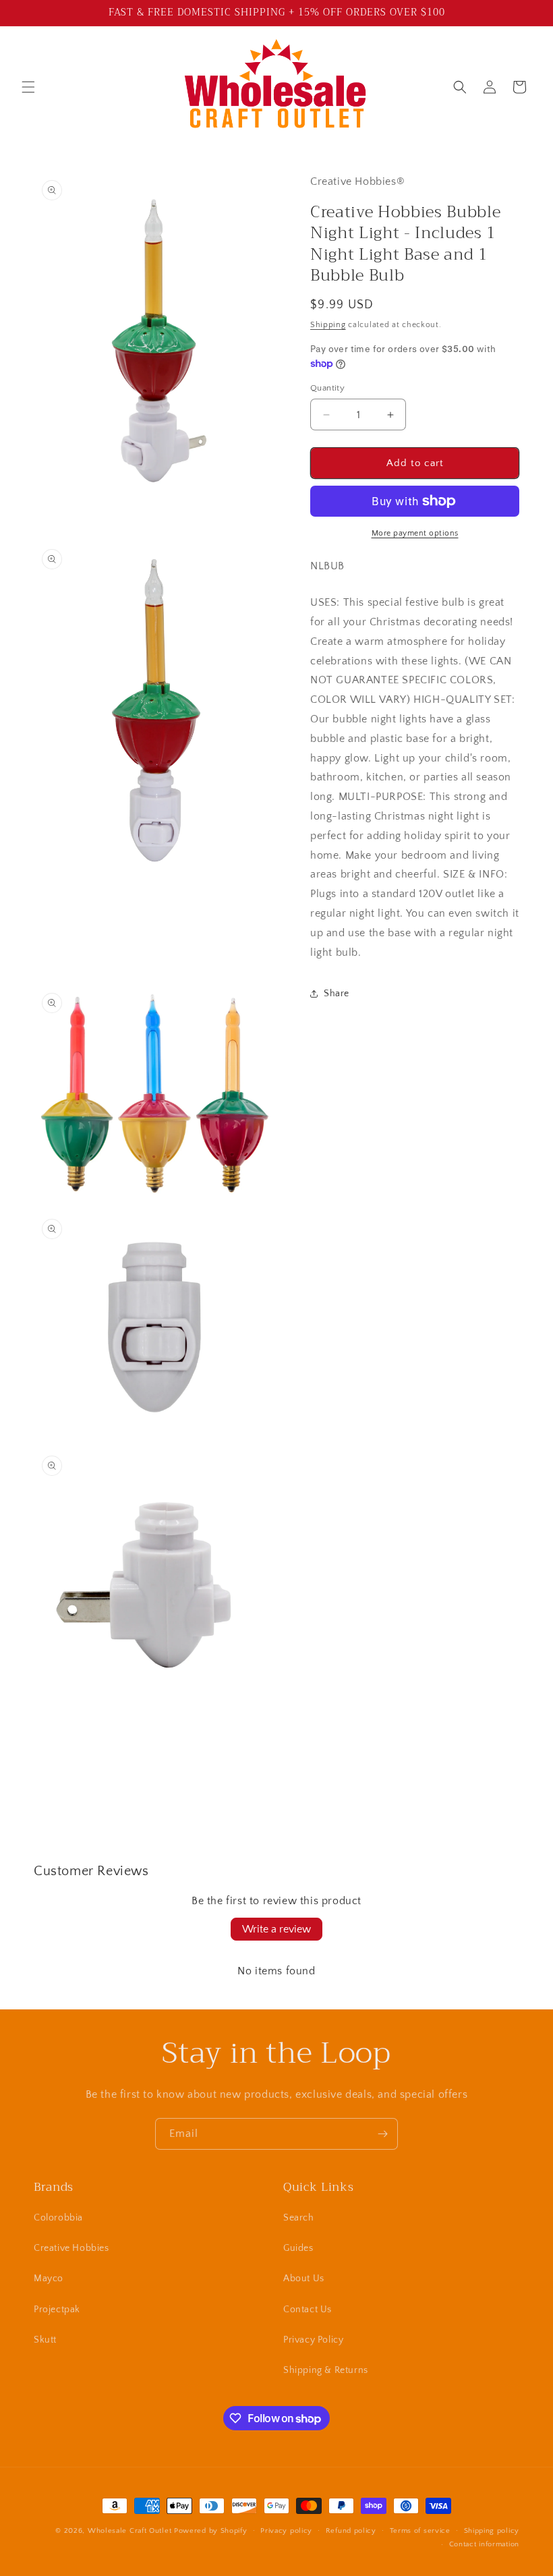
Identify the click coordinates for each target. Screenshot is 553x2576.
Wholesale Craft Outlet (129, 2531)
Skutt (45, 2340)
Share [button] (337, 994)
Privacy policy (286, 2531)
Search (299, 2218)
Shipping (328, 325)
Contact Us (308, 2310)
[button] (28, 87)
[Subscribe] (382, 2134)
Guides (298, 2248)
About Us (304, 2279)
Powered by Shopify (211, 2531)
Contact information (484, 2544)
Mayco (49, 2279)
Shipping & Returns (326, 2370)
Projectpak (57, 2310)
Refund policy (351, 2531)
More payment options (415, 533)
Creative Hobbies (71, 2248)
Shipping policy (492, 2531)
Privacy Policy (313, 2340)
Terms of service (420, 2531)
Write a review (276, 1929)
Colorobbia (58, 2218)
